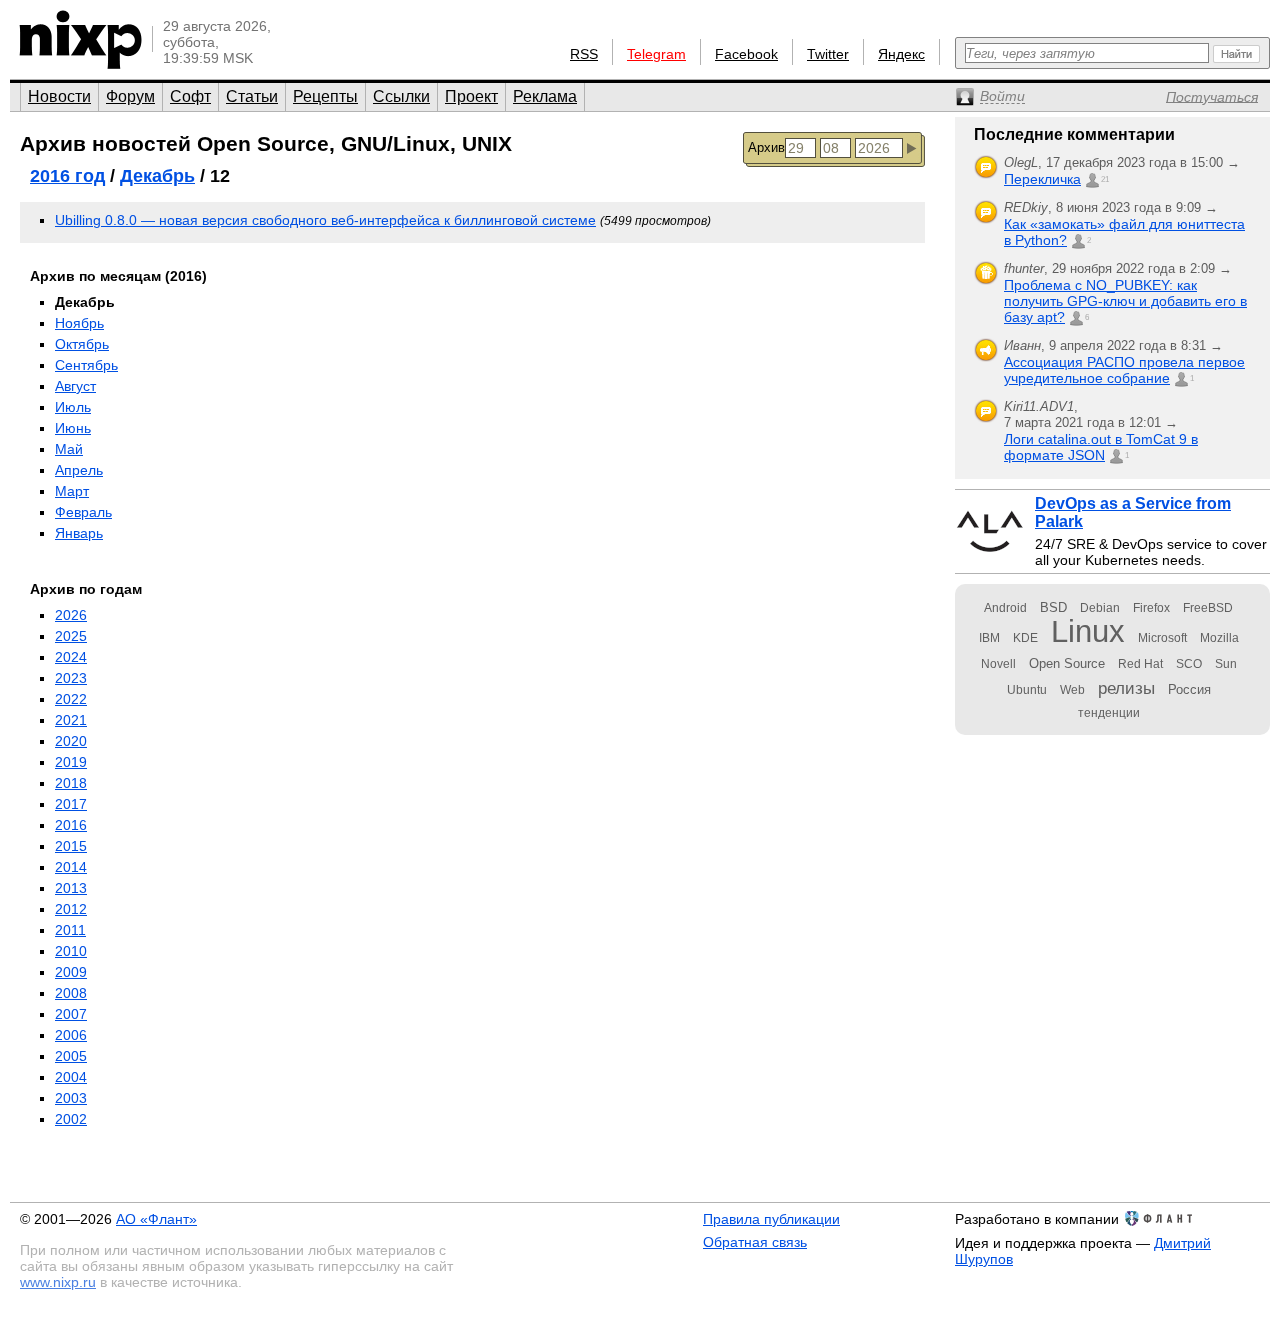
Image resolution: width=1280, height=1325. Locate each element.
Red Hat (1140, 664)
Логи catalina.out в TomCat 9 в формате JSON (1101, 447)
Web (1072, 690)
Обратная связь (755, 1242)
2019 (71, 762)
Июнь (73, 428)
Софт (190, 96)
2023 (71, 678)
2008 (71, 993)
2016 (71, 825)
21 (1105, 179)
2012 (71, 909)
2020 (71, 741)
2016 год (67, 176)
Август (75, 386)
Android (1005, 608)
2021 (71, 720)
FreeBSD (1208, 608)
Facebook (746, 54)
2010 (71, 951)
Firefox (1151, 608)
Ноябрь (79, 323)
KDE (1025, 638)
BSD (1053, 607)
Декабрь (157, 176)
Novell (998, 664)
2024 (71, 657)
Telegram (656, 54)
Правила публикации (771, 1219)
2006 (71, 1035)
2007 (71, 1014)
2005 (71, 1056)
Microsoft (1162, 638)
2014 (71, 867)
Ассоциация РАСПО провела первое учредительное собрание (1124, 370)
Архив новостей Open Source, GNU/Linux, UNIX (266, 143)
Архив (766, 147)
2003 (71, 1098)
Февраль (83, 512)
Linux (1088, 631)
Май (69, 449)
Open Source (1067, 663)
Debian (1100, 608)
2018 (71, 783)
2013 (71, 888)
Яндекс (901, 54)
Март (72, 491)
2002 (71, 1119)
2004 (71, 1077)
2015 (71, 846)
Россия (1189, 689)
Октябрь (82, 344)
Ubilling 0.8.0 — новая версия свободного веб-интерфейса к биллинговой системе (325, 220)
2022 (71, 699)
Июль (73, 407)
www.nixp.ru (58, 1282)
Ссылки (401, 96)
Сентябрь (86, 365)
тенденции (1109, 713)
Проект (471, 96)
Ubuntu (1027, 690)
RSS (584, 54)
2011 (70, 930)
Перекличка (1042, 179)
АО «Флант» (156, 1219)
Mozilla (1219, 638)
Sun (1226, 664)
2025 (71, 636)
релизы (1126, 688)
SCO (1189, 664)
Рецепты (325, 96)
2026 (71, 615)
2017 (71, 804)
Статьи (252, 96)
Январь (79, 533)
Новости (59, 96)
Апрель (79, 470)
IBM (989, 638)
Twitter (828, 54)
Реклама (545, 96)
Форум (130, 96)
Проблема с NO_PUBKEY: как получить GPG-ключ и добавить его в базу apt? (1125, 301)
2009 (71, 972)
